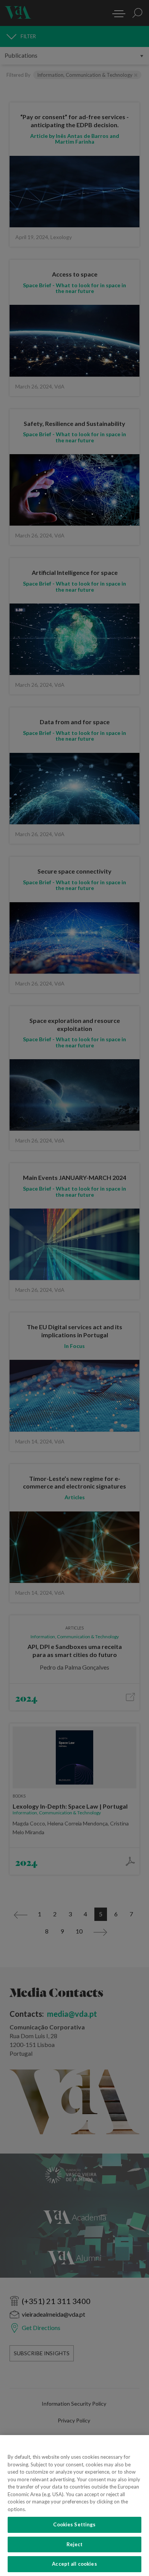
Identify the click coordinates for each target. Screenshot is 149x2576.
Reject (75, 2544)
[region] (74, 2506)
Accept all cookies (74, 2564)
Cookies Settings (74, 2524)
